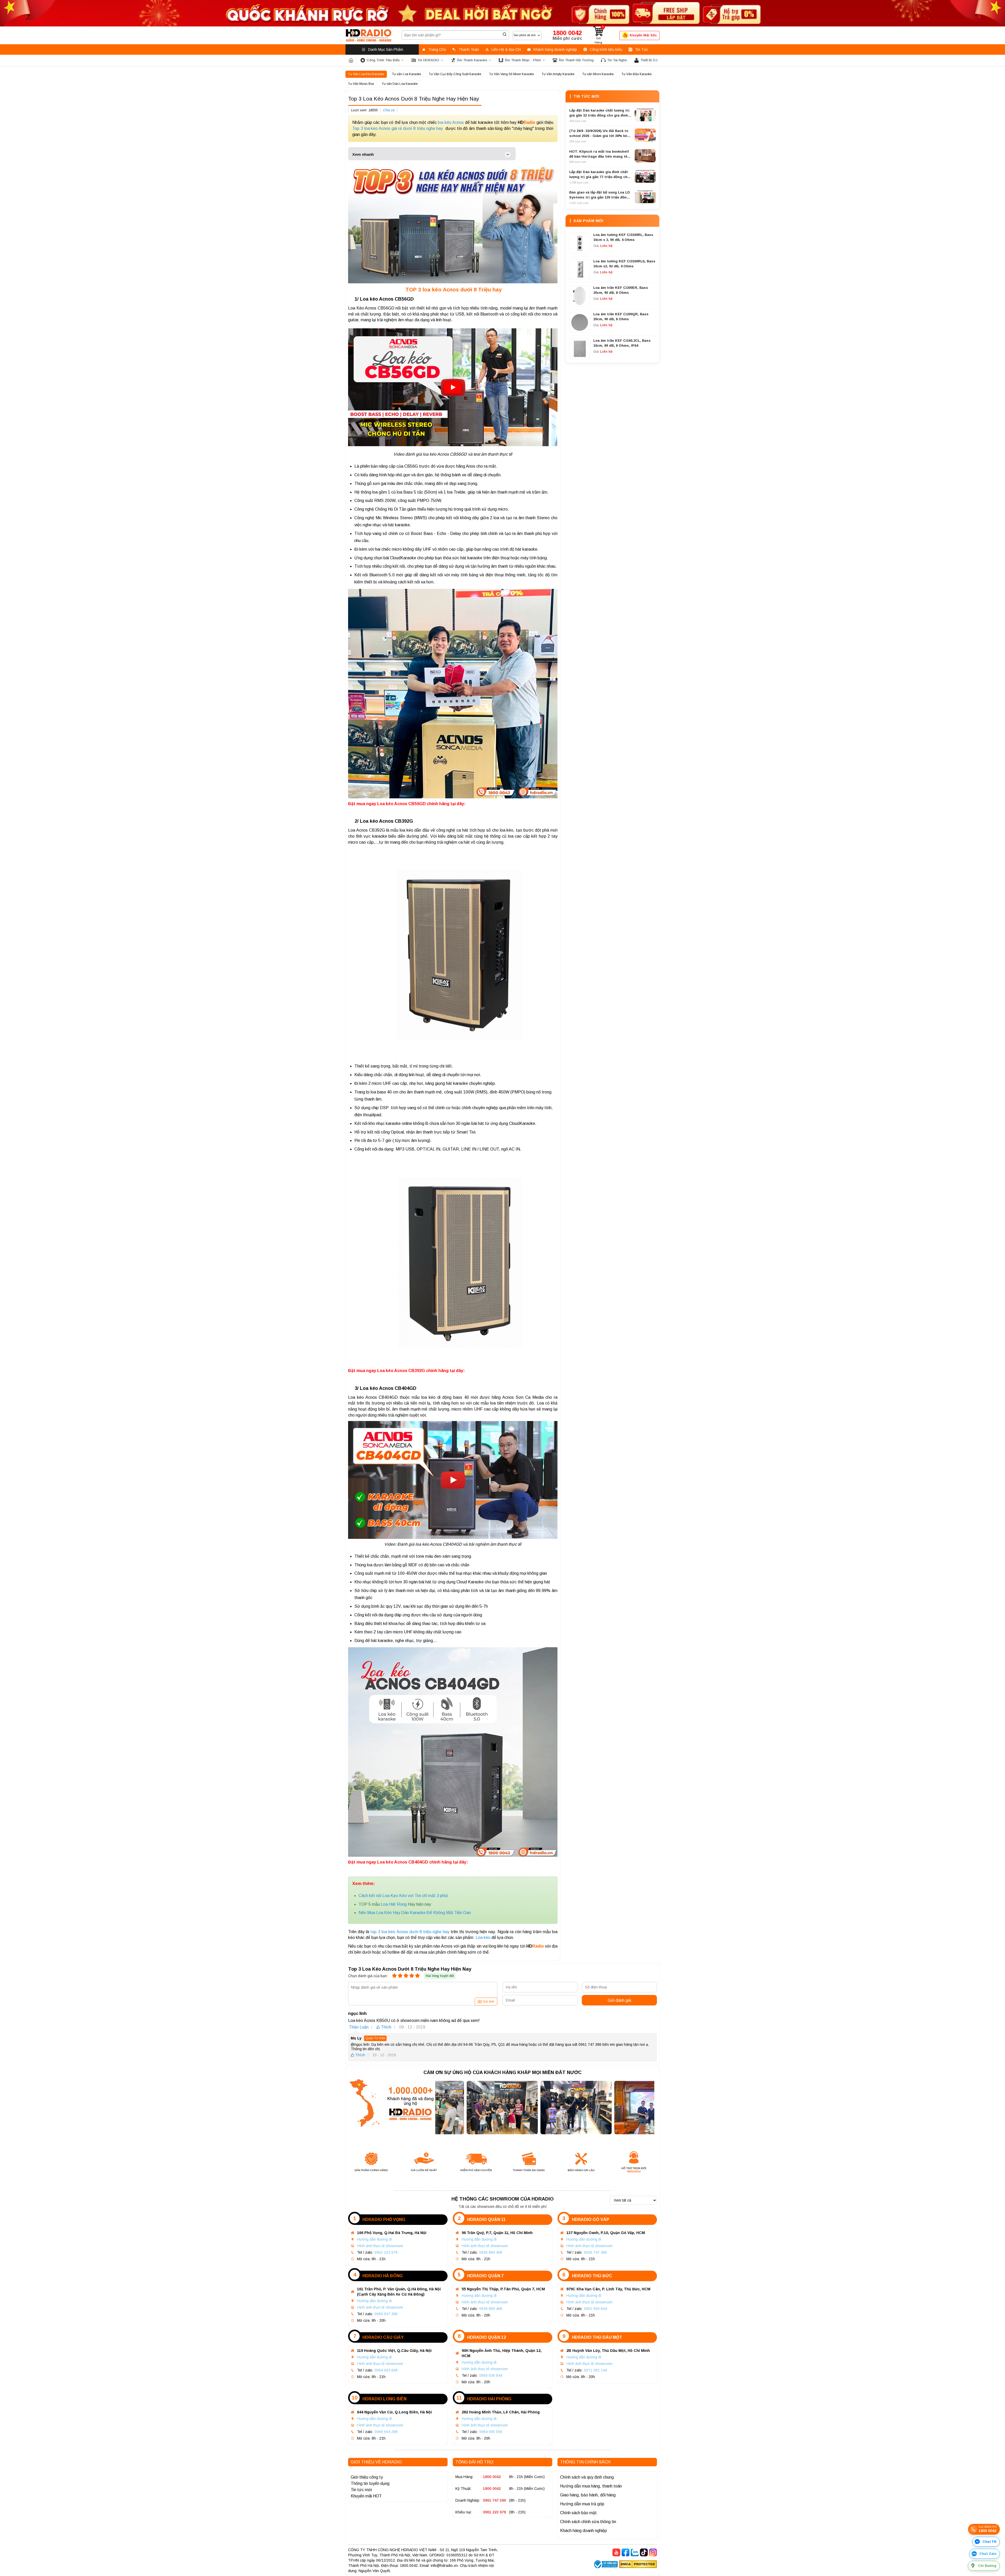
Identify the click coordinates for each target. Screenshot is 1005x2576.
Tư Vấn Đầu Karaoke (637, 74)
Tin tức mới (361, 2490)
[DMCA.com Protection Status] (638, 2565)
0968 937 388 (386, 2314)
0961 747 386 (494, 2500)
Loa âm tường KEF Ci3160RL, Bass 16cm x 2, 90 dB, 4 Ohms (623, 237)
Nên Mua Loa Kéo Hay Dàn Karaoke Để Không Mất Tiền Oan (415, 1913)
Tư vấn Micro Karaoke (598, 74)
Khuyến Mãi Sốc (643, 35)
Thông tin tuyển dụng (370, 2483)
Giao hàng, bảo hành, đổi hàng (588, 2495)
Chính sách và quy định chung (587, 2477)
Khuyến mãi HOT (366, 2496)
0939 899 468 (491, 2309)
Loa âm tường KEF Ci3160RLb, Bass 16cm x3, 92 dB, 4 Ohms (624, 264)
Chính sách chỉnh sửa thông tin (588, 2522)
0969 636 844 (491, 2375)
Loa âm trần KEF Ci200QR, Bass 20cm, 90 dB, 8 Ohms (621, 317)
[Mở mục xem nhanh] (508, 154)
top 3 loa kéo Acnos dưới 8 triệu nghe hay (411, 1932)
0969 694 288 (386, 2432)
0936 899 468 (491, 2252)
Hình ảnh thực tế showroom (380, 2246)
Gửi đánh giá (619, 2000)
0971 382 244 (595, 2370)
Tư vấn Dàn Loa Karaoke (400, 84)
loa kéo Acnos (451, 122)
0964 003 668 (386, 2370)
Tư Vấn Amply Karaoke (558, 74)
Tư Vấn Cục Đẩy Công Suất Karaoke (455, 74)
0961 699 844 (595, 2309)
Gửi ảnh (488, 2002)
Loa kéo (483, 1937)
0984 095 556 (491, 2432)
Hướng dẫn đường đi (374, 2239)
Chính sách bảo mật (578, 2513)
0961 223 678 (386, 2252)
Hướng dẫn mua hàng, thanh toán (591, 2486)
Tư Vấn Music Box (361, 84)
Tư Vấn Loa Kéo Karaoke (366, 74)
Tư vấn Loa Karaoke (407, 74)
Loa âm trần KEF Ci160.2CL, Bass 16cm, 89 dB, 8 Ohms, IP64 (622, 343)
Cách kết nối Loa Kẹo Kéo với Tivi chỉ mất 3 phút (403, 1896)
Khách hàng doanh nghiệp (584, 2531)
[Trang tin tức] (351, 60)
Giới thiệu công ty (367, 2477)
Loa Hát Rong (394, 1904)
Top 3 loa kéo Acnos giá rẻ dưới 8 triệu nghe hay (398, 128)
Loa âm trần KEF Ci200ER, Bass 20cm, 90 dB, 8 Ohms (621, 290)
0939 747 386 (595, 2252)
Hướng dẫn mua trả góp (582, 2504)
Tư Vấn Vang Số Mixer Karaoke (512, 74)
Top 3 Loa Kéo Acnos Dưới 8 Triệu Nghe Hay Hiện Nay (414, 99)
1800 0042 (492, 2477)
